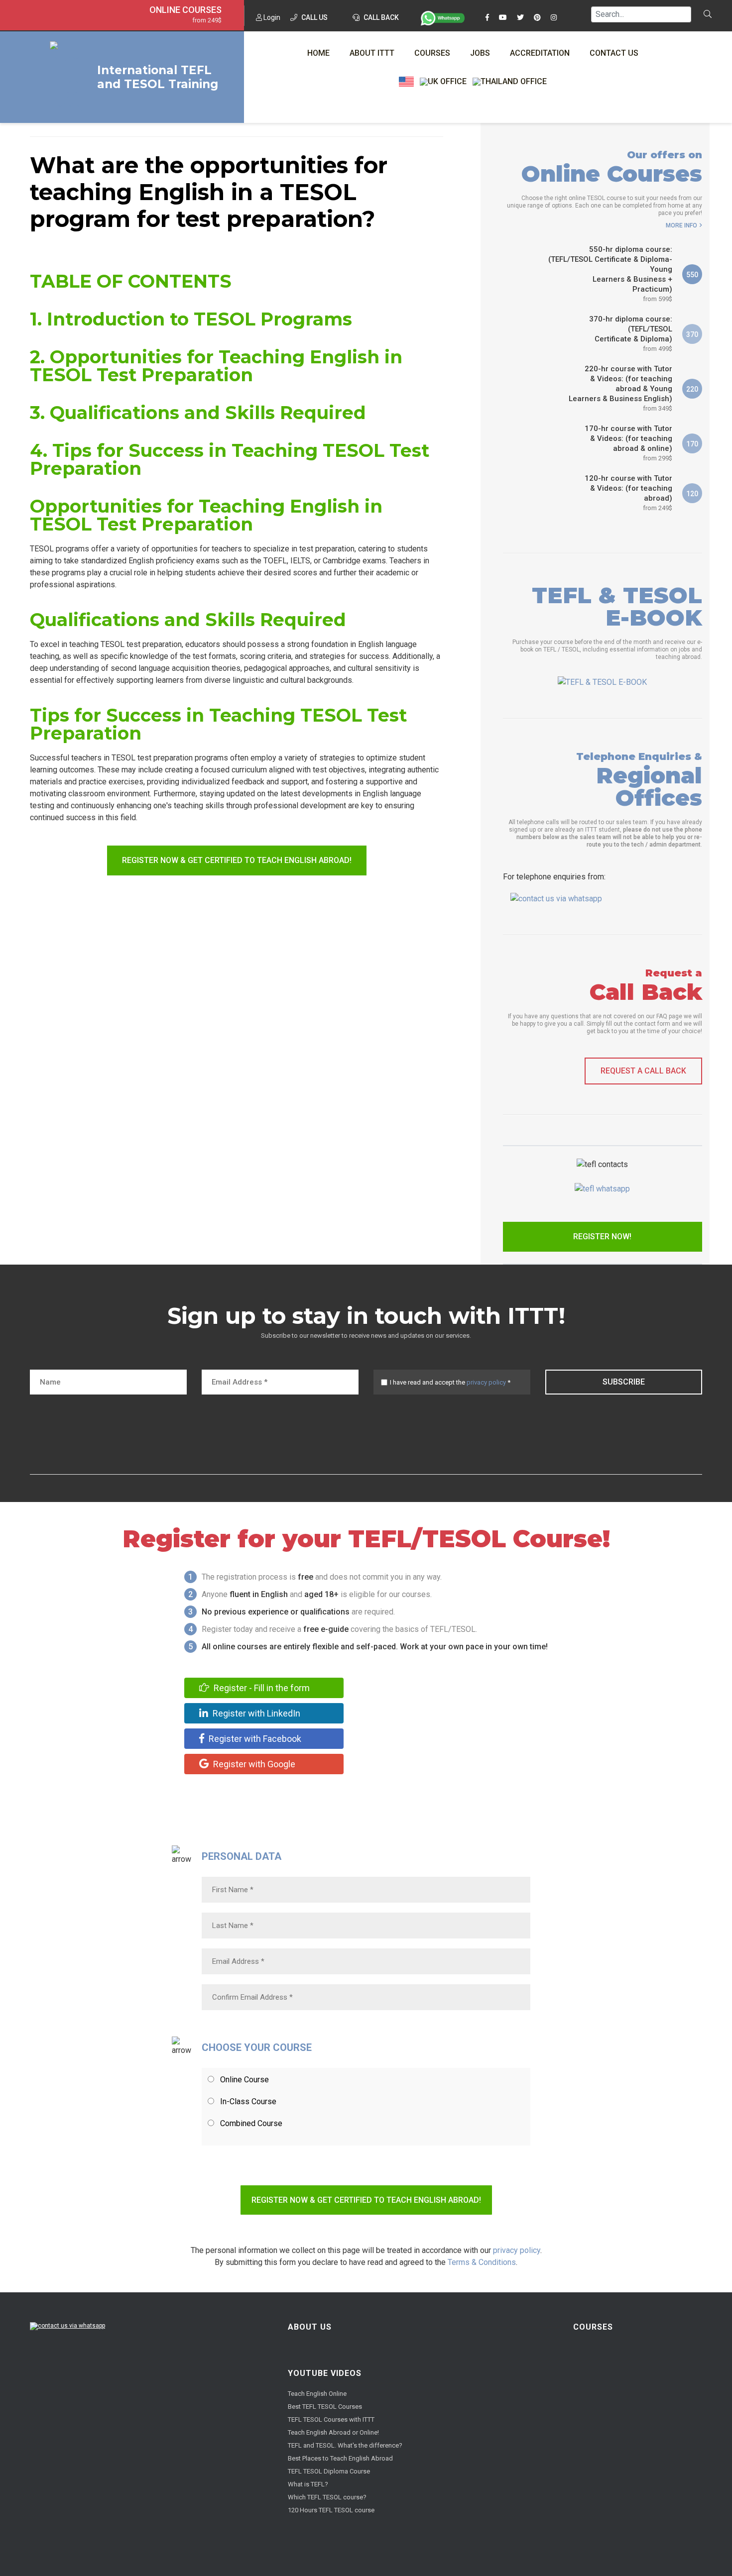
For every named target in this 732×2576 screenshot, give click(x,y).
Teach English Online (317, 2394)
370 (692, 334)
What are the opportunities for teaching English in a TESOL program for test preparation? (209, 192)
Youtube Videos (325, 2373)
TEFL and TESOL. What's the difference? (345, 2445)
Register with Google (253, 1764)
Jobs (480, 53)
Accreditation (540, 53)
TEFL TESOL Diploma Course (329, 2471)
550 (692, 275)
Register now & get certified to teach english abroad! (237, 860)
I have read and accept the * (450, 1382)
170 (692, 444)
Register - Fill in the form (261, 1688)
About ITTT (372, 53)
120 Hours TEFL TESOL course (331, 2510)
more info (681, 225)
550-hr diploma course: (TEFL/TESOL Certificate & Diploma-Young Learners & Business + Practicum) (610, 274)
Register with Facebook (254, 1739)
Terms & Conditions (482, 2262)
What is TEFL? (308, 2484)
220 (692, 389)
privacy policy (486, 1382)
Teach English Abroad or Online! (333, 2432)
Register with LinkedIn (255, 1713)
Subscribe (624, 1382)
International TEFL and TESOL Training (158, 77)
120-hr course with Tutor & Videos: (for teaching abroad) (628, 493)
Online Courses (185, 10)
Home (318, 53)
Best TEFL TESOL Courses (325, 2407)
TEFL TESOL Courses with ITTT (331, 2419)
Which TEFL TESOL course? (327, 2497)
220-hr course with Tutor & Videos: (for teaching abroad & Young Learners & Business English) (620, 388)
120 (692, 494)
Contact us (614, 53)
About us (310, 2327)
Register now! (602, 1236)
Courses (432, 53)
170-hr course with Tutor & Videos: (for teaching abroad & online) (628, 443)
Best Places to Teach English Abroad (340, 2458)
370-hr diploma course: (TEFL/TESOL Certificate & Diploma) (631, 333)
